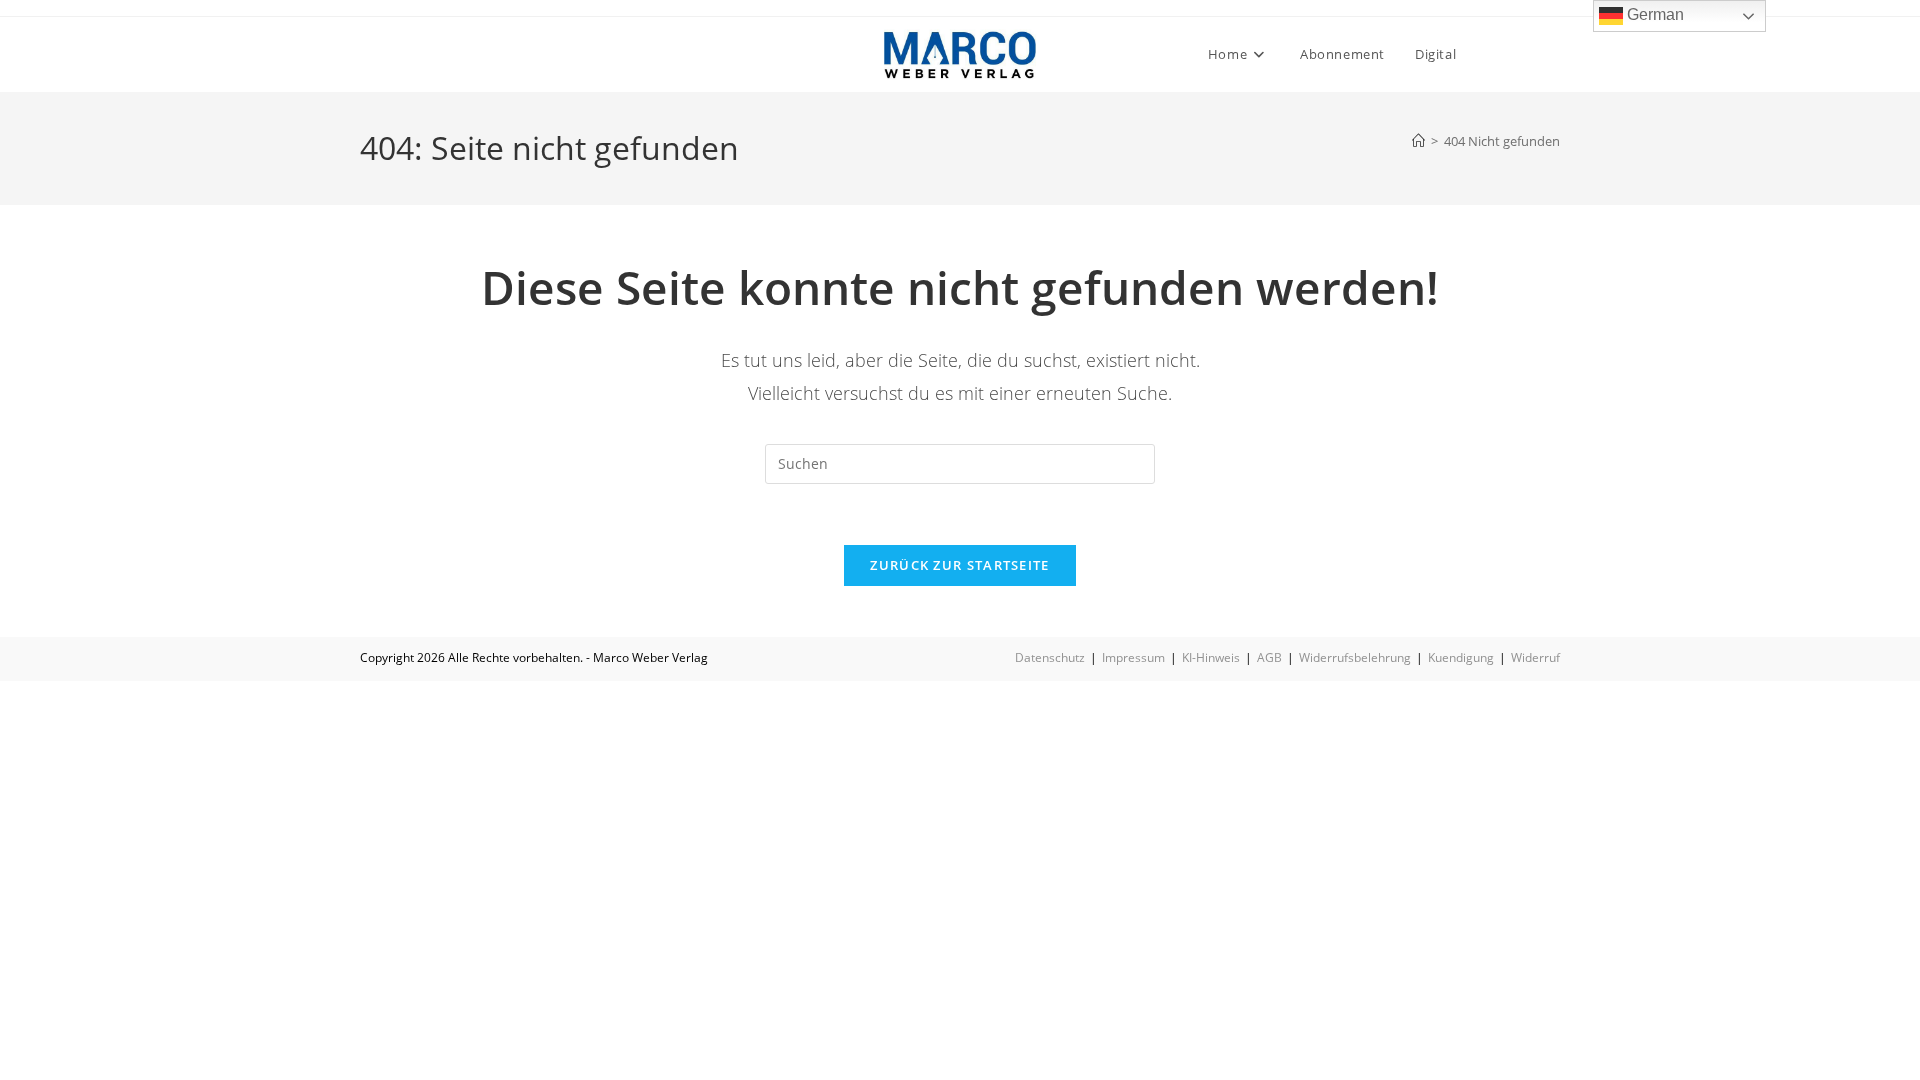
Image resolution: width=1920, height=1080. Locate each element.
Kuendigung (1461, 657)
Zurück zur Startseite (959, 565)
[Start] (1418, 141)
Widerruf (1535, 657)
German (1653, 14)
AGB (1269, 657)
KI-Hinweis (1211, 657)
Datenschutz (1050, 657)
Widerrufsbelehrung (1355, 657)
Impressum (1133, 657)
